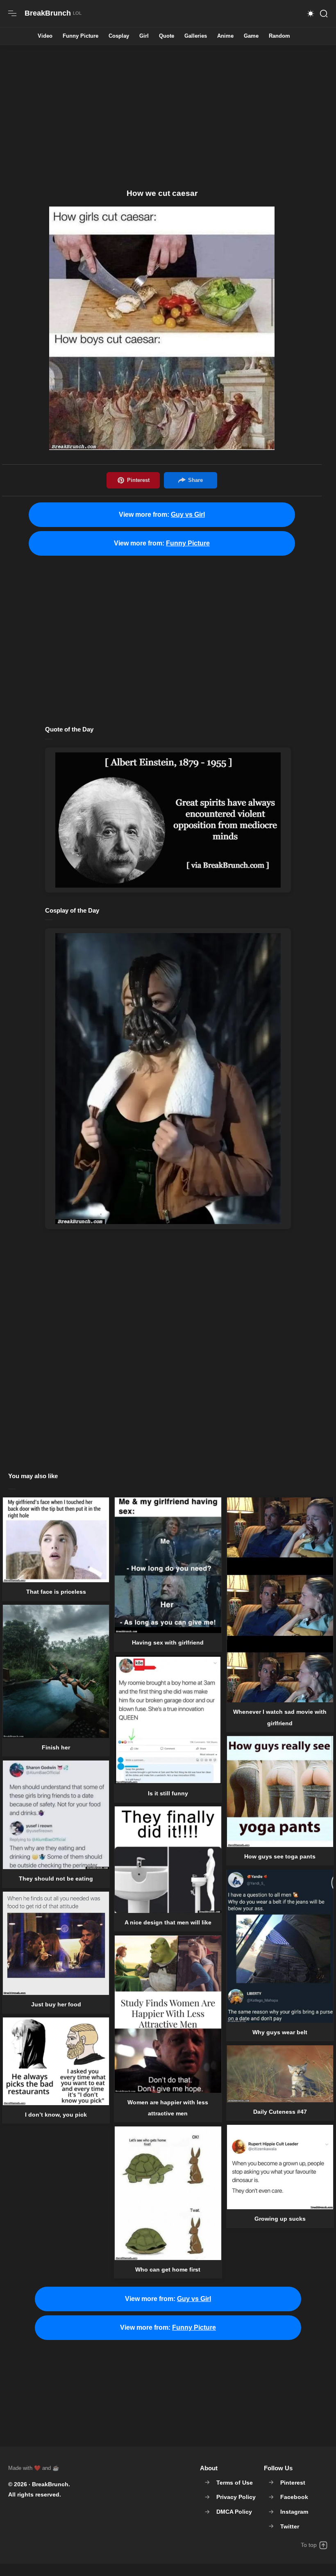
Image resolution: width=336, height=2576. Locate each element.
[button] (311, 14)
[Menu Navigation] (12, 14)
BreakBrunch (50, 2484)
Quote (167, 36)
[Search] (324, 14)
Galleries (196, 36)
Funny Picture (81, 36)
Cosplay (119, 36)
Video (45, 36)
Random (279, 36)
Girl (144, 36)
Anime (225, 36)
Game (251, 36)
